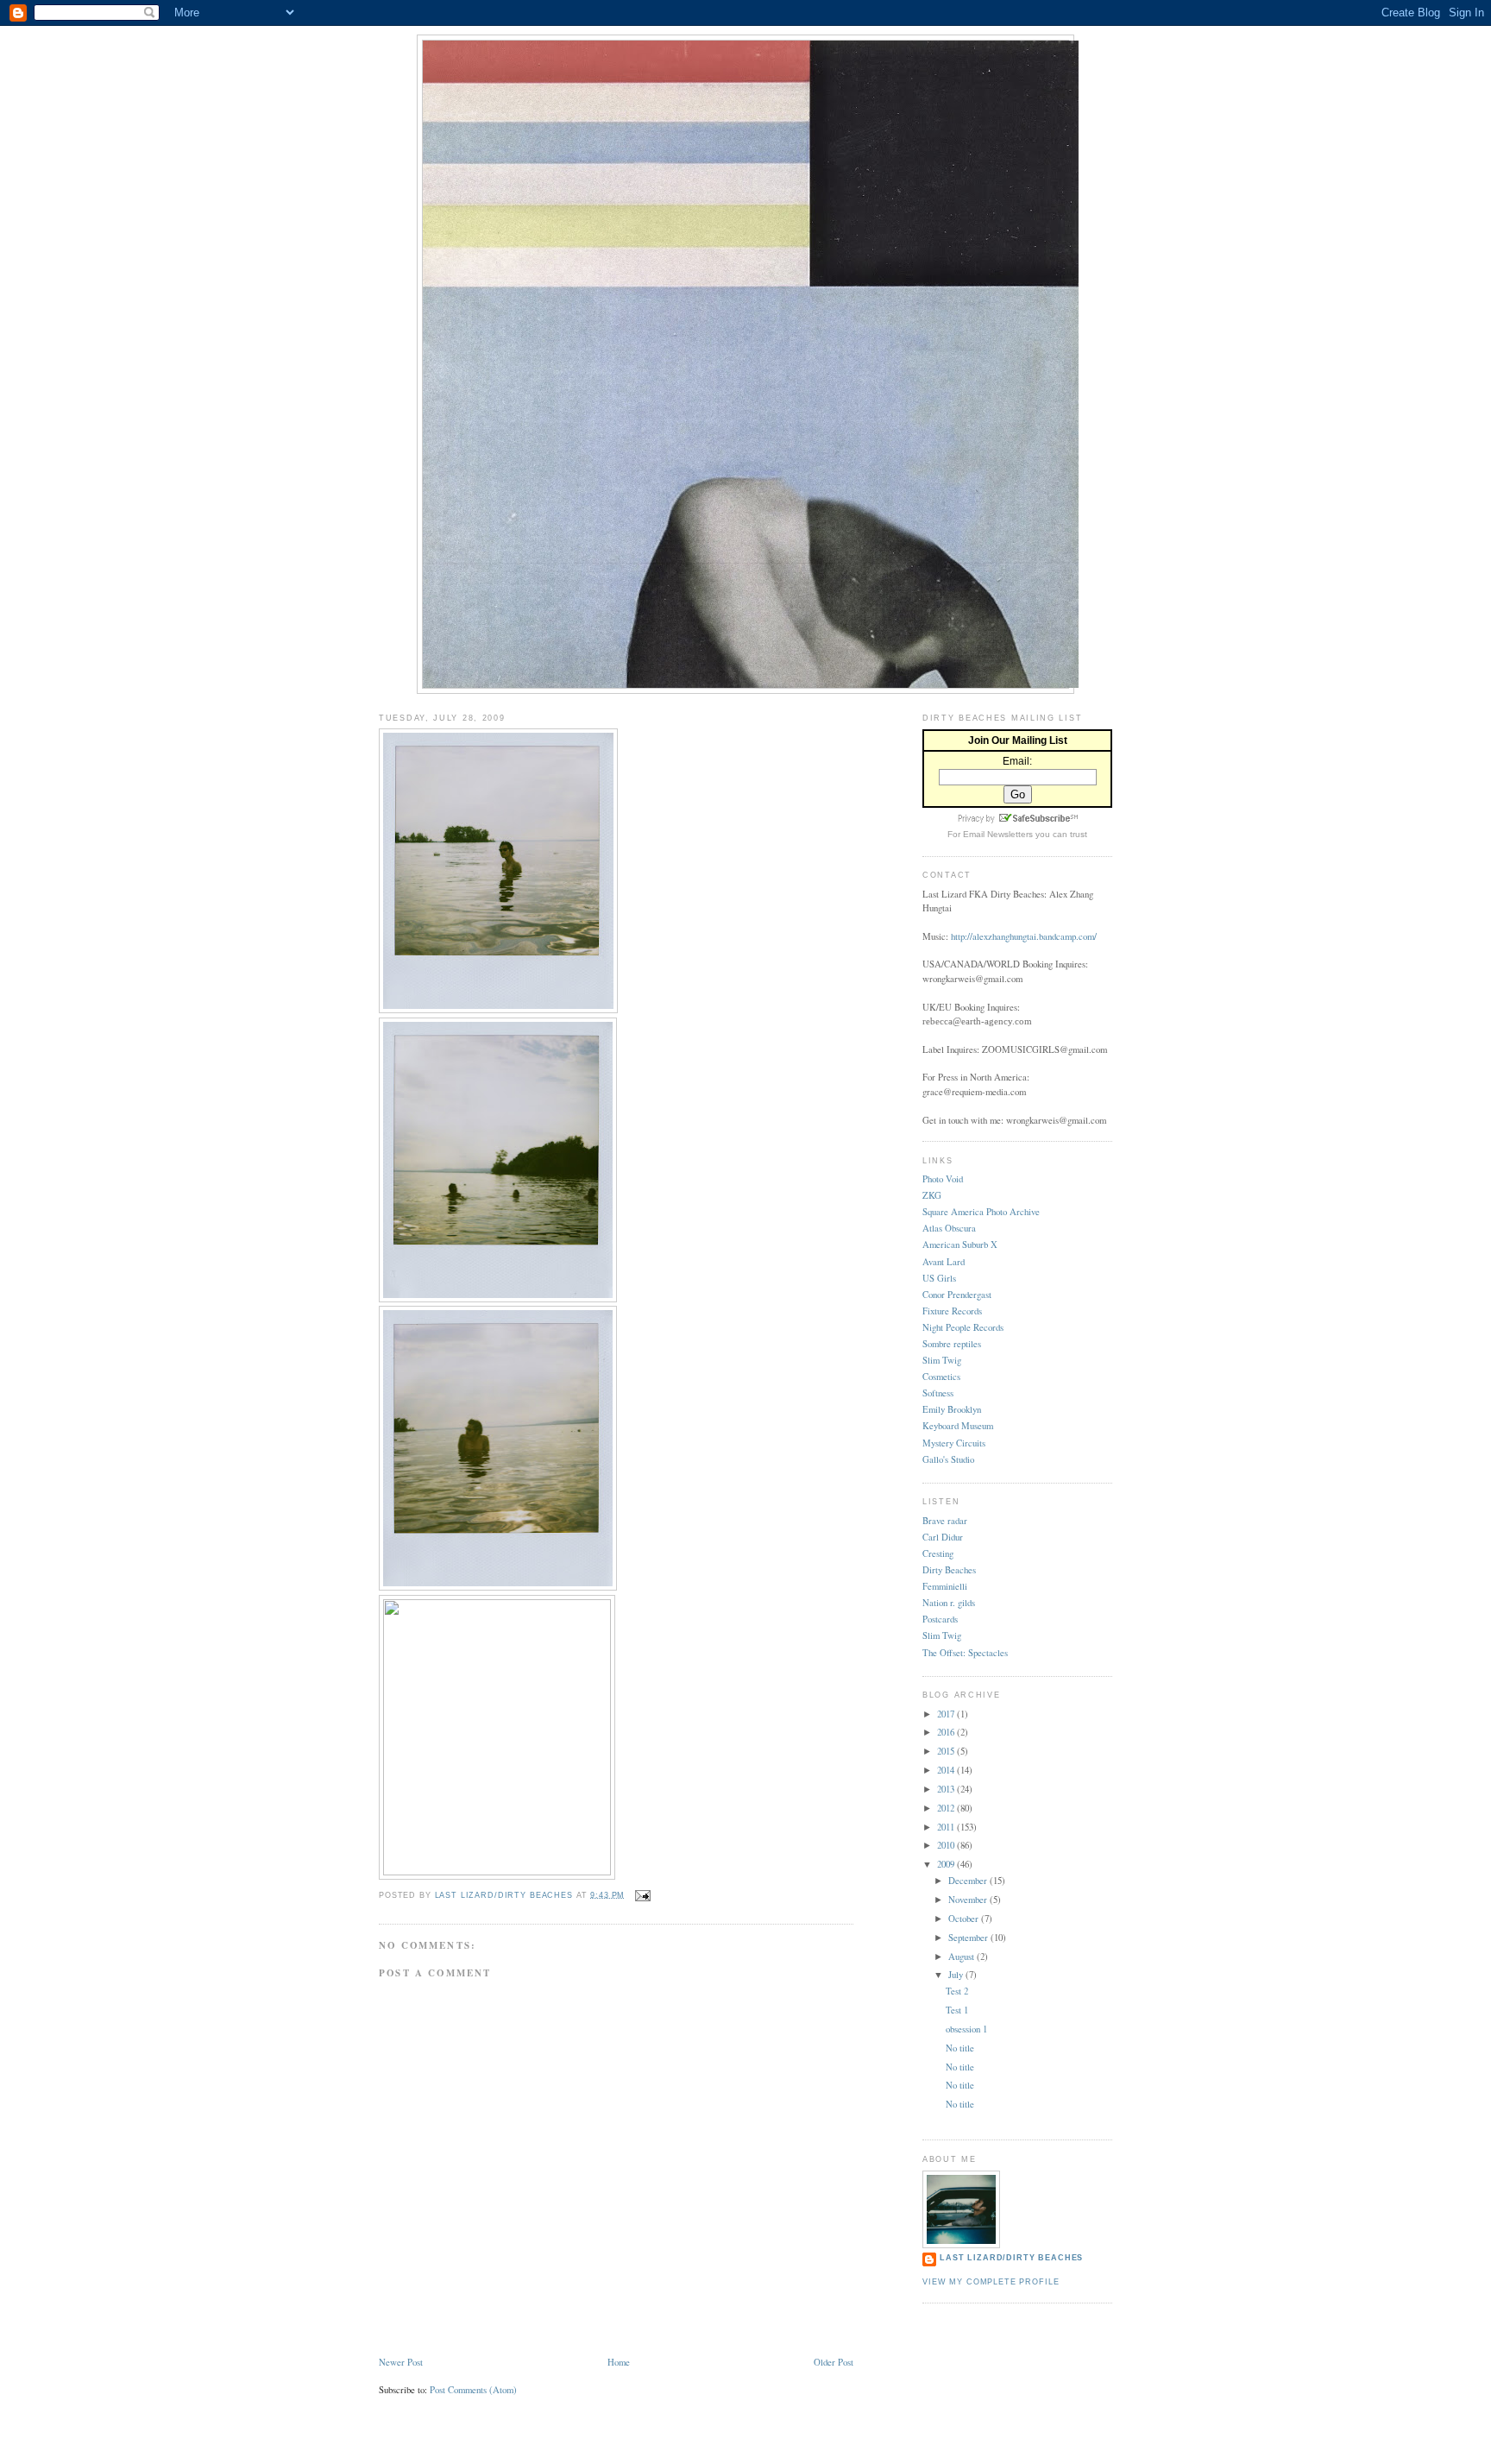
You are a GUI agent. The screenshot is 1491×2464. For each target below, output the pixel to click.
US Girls (939, 1278)
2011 (947, 1827)
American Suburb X (960, 1244)
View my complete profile (991, 2282)
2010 (947, 1845)
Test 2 (957, 1991)
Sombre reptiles (952, 1343)
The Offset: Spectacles (965, 1652)
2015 (947, 1751)
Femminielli (945, 1586)
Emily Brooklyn (952, 1409)
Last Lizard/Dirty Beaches (1011, 2258)
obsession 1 (966, 2029)
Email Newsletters (998, 834)
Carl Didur (943, 1537)
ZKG (932, 1195)
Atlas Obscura (949, 1228)
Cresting (938, 1553)
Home (619, 2362)
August (963, 1956)
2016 (947, 1732)
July (957, 1974)
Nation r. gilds (949, 1602)
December (969, 1880)
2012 (947, 1808)
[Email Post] (643, 1894)
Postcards (940, 1619)
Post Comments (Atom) (473, 2389)
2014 (947, 1770)
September (969, 1937)
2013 (947, 1789)
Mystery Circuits (954, 1443)
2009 (947, 1864)
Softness (938, 1393)
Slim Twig (942, 1360)
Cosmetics (941, 1376)
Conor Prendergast (957, 1294)
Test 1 (957, 2010)
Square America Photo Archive (981, 1211)
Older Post (834, 2362)
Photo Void (943, 1178)
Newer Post (401, 2362)
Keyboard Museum (958, 1425)
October (965, 1918)
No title (960, 2048)
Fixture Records (952, 1311)
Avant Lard (944, 1261)
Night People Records (963, 1327)
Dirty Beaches (949, 1569)
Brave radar (945, 1520)
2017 (947, 1714)
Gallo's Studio (948, 1459)
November (969, 1899)
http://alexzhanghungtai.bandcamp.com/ (1024, 936)
